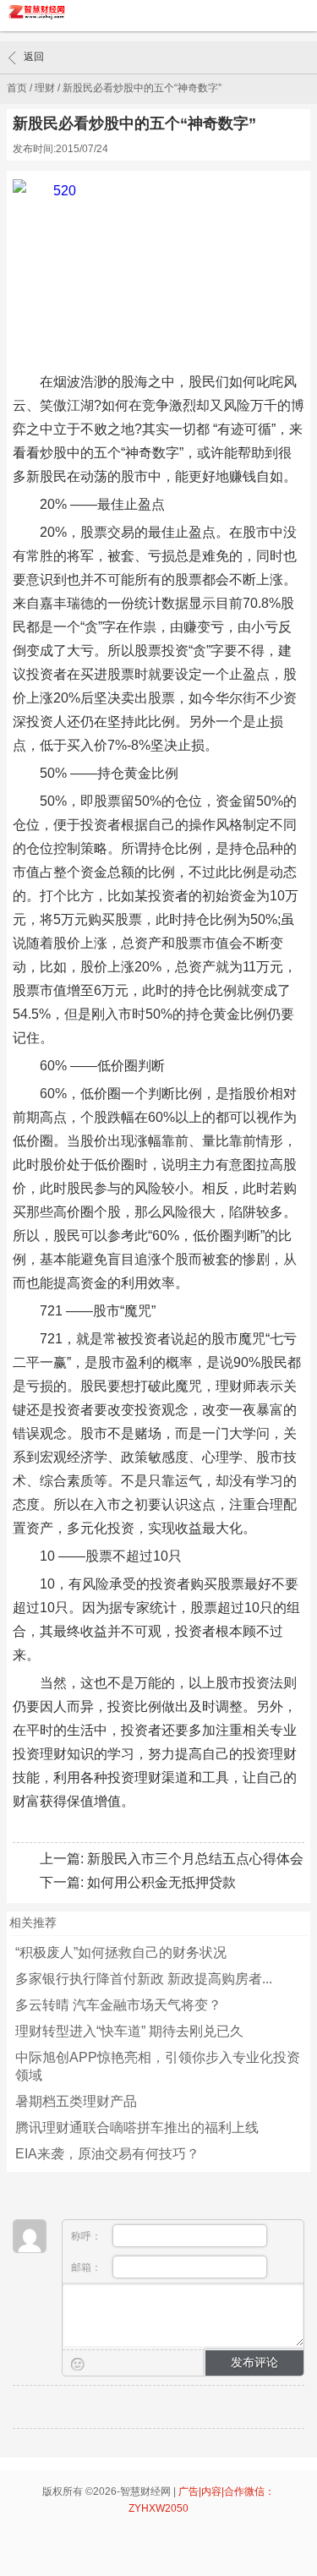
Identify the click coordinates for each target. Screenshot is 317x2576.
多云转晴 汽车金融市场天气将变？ (118, 2005)
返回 (34, 57)
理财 (45, 88)
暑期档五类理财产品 (76, 2101)
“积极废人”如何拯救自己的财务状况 (121, 1953)
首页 (17, 88)
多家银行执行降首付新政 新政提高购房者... (144, 1979)
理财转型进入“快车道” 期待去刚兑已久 (129, 2031)
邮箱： (87, 2267)
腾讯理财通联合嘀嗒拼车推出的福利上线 (137, 2128)
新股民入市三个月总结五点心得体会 (195, 1859)
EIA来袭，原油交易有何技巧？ (107, 2154)
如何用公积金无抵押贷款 (161, 1882)
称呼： (87, 2236)
